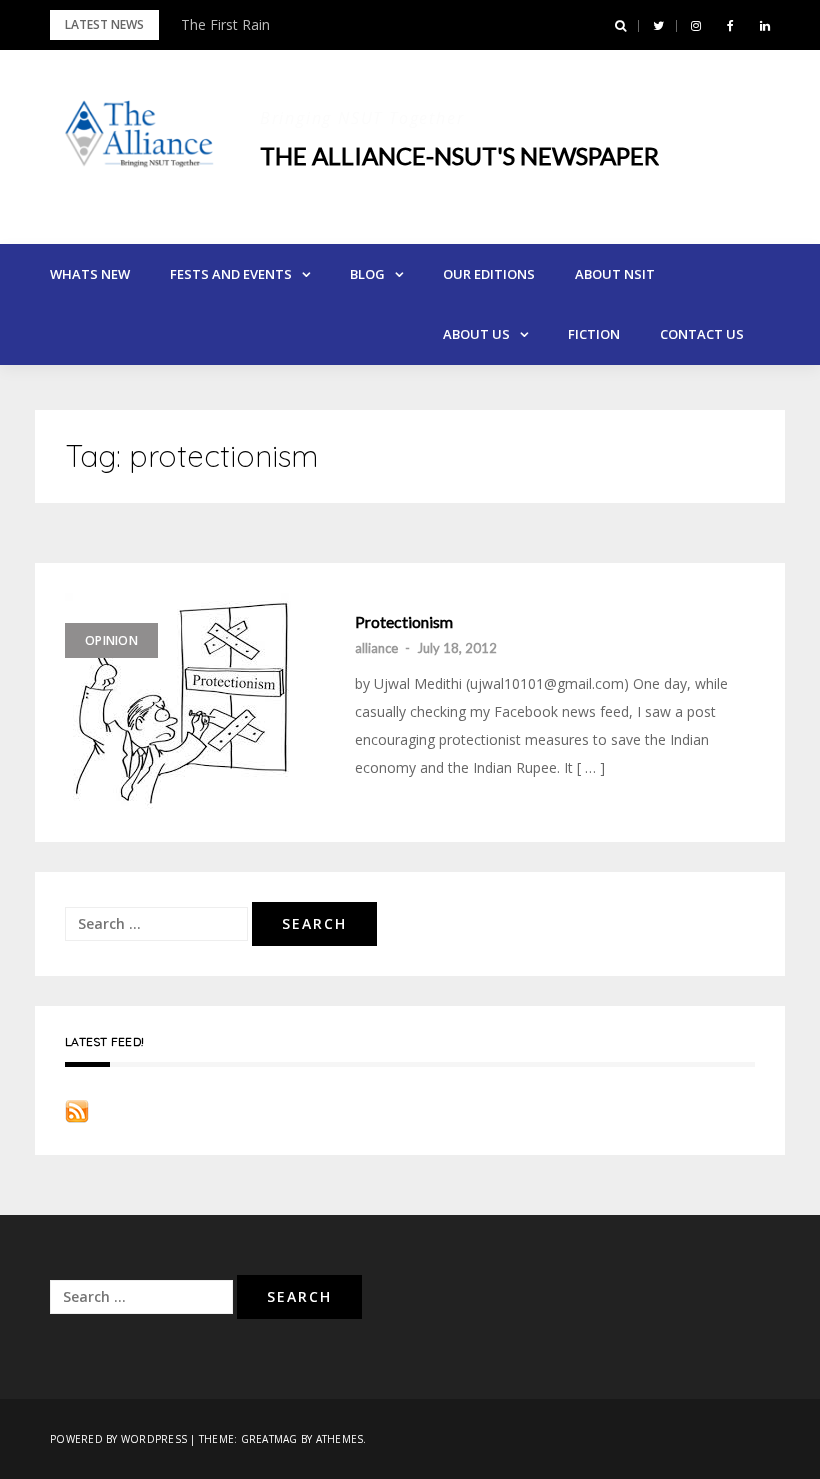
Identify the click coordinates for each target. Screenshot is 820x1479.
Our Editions (489, 274)
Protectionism (404, 622)
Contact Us (702, 334)
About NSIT (615, 274)
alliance (376, 648)
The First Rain (225, 24)
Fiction (594, 334)
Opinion (111, 640)
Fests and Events (231, 274)
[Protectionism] (200, 702)
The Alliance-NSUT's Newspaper (459, 155)
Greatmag (269, 1439)
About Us (476, 334)
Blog (367, 274)
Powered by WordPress (118, 1439)
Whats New (90, 274)
